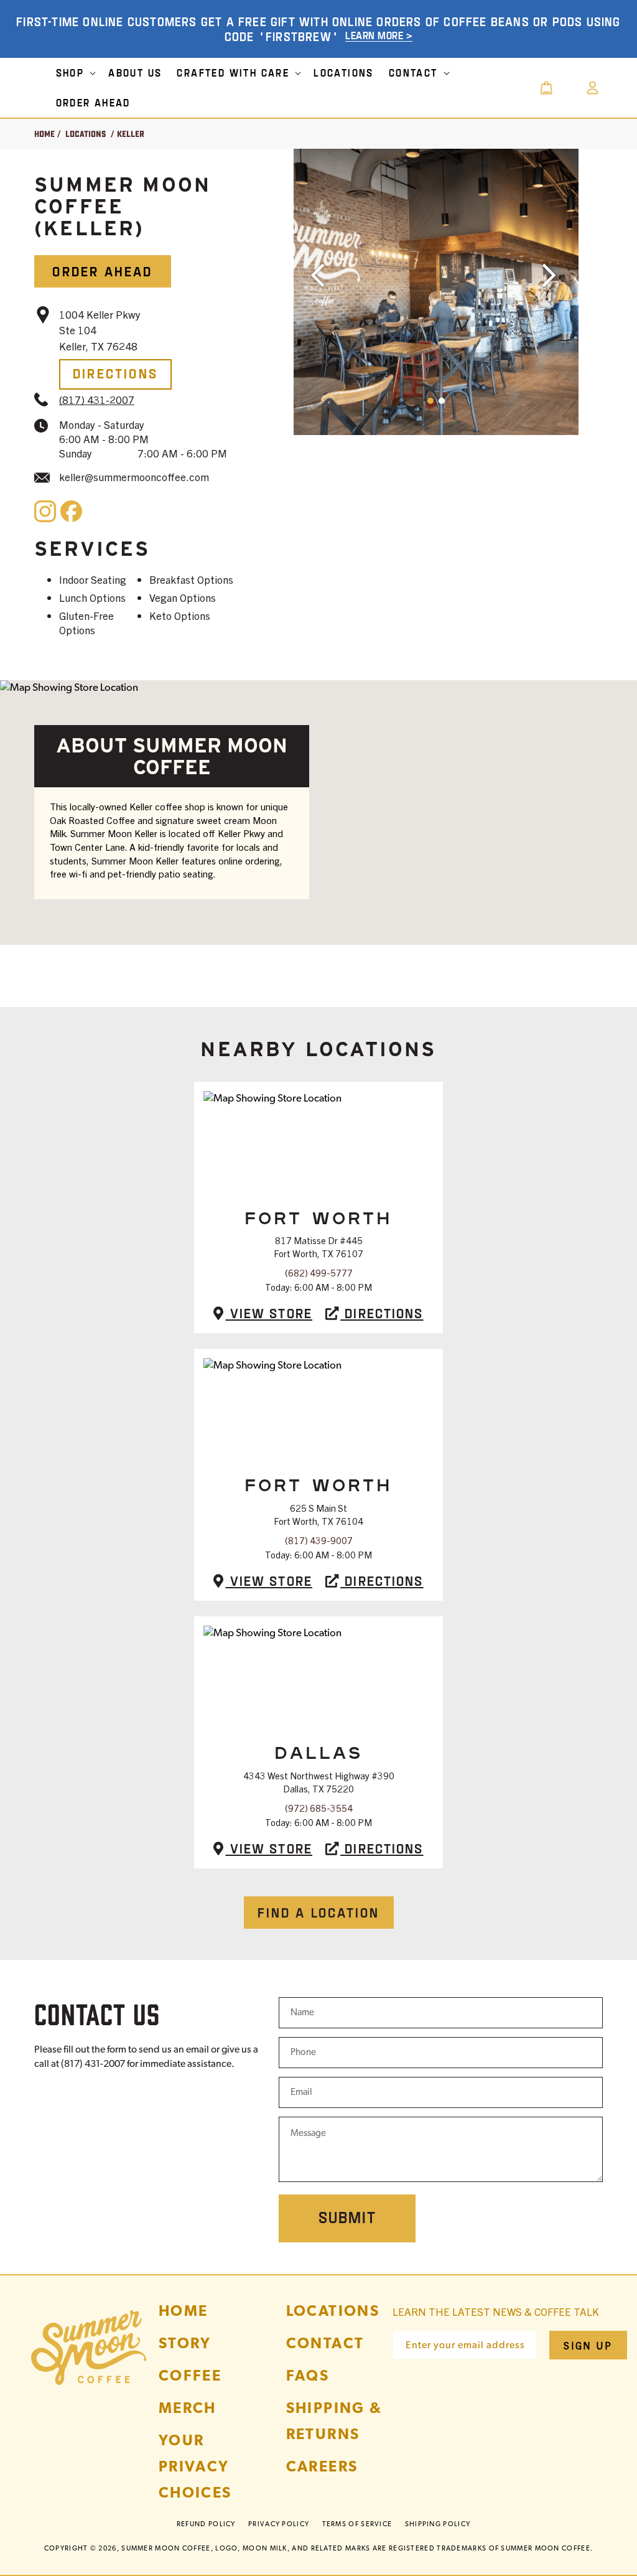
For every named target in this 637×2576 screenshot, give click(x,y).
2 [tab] (515, 421)
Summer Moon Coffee (166, 2548)
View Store (269, 1313)
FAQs (308, 2375)
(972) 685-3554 (319, 1808)
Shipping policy (438, 2524)
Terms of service (357, 2524)
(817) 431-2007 (97, 399)
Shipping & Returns (334, 2421)
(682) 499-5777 (319, 1272)
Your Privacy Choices (195, 2466)
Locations (86, 134)
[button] (75, 73)
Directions (115, 373)
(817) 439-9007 (319, 1540)
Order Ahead (102, 271)
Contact (325, 2343)
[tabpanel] (436, 292)
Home (44, 134)
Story (185, 2343)
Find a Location (319, 1912)
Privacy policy (279, 2524)
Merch (188, 2408)
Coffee (190, 2375)
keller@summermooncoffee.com (134, 476)
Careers (322, 2466)
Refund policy (206, 2524)
